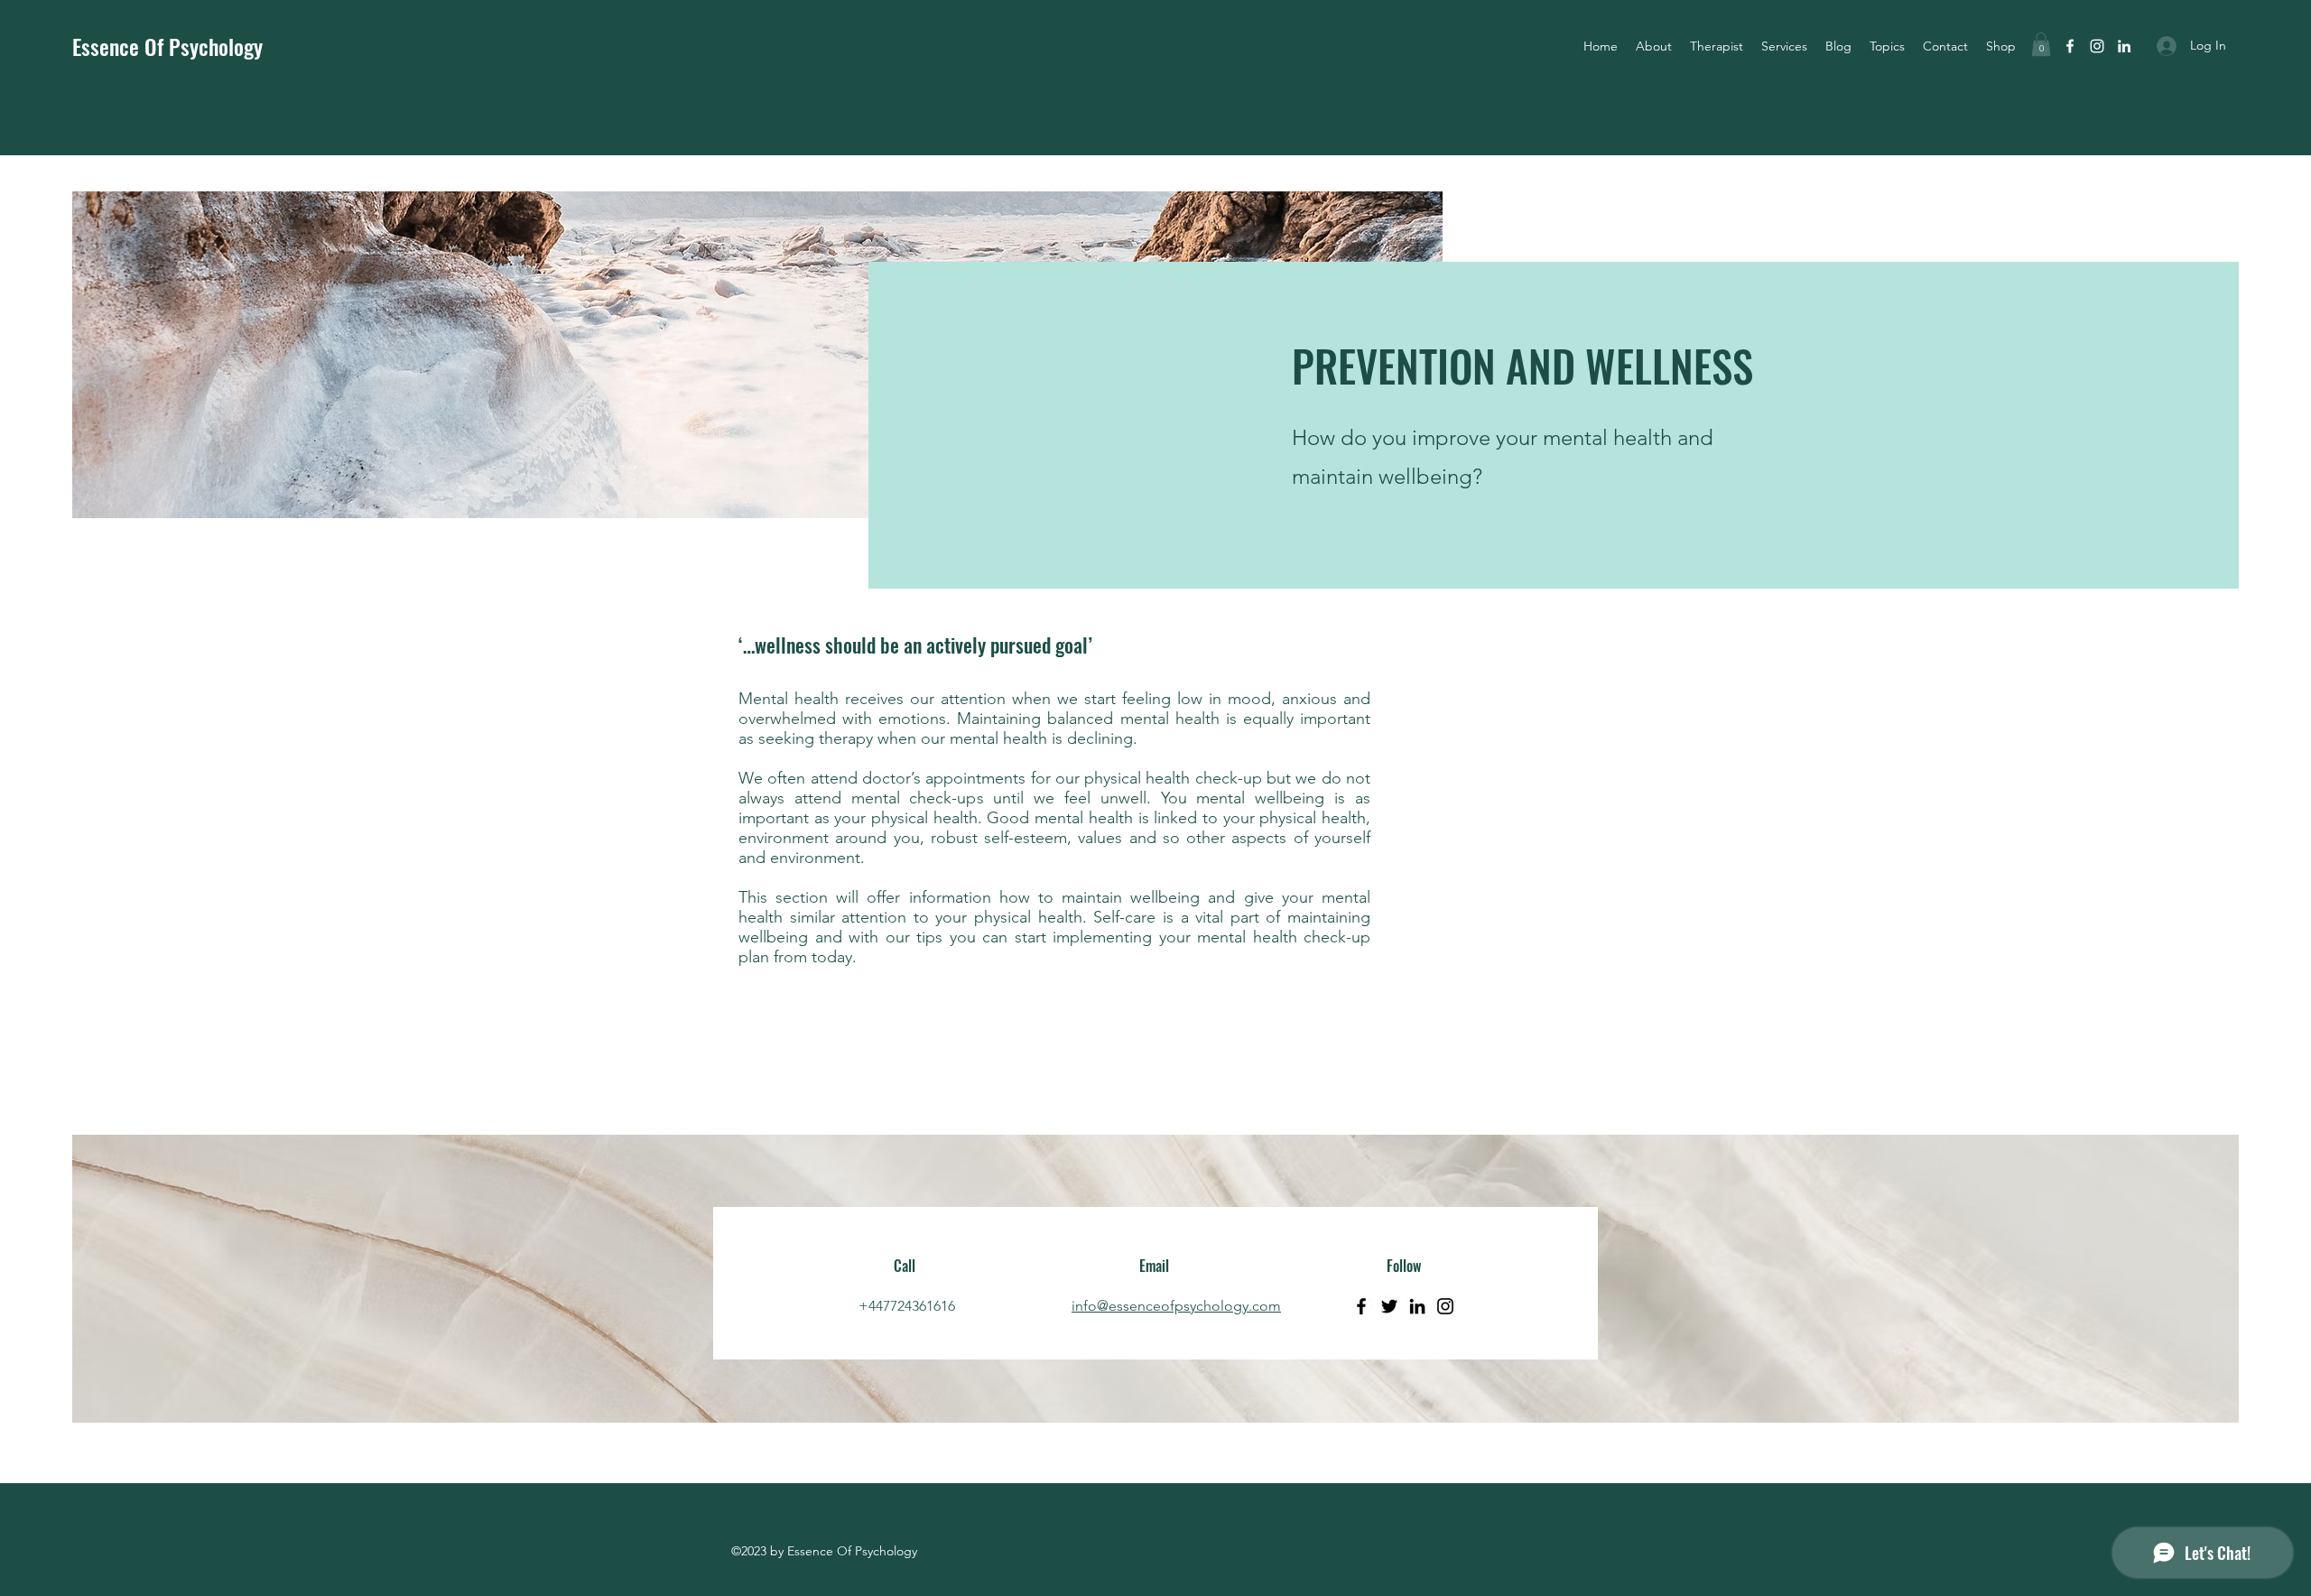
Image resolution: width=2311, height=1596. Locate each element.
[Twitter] (1389, 1306)
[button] (1887, 46)
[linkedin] (2124, 46)
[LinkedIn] (1417, 1306)
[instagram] (2097, 46)
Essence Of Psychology (167, 46)
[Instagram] (1445, 1306)
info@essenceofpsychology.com (1176, 1306)
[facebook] (2070, 46)
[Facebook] (1361, 1306)
